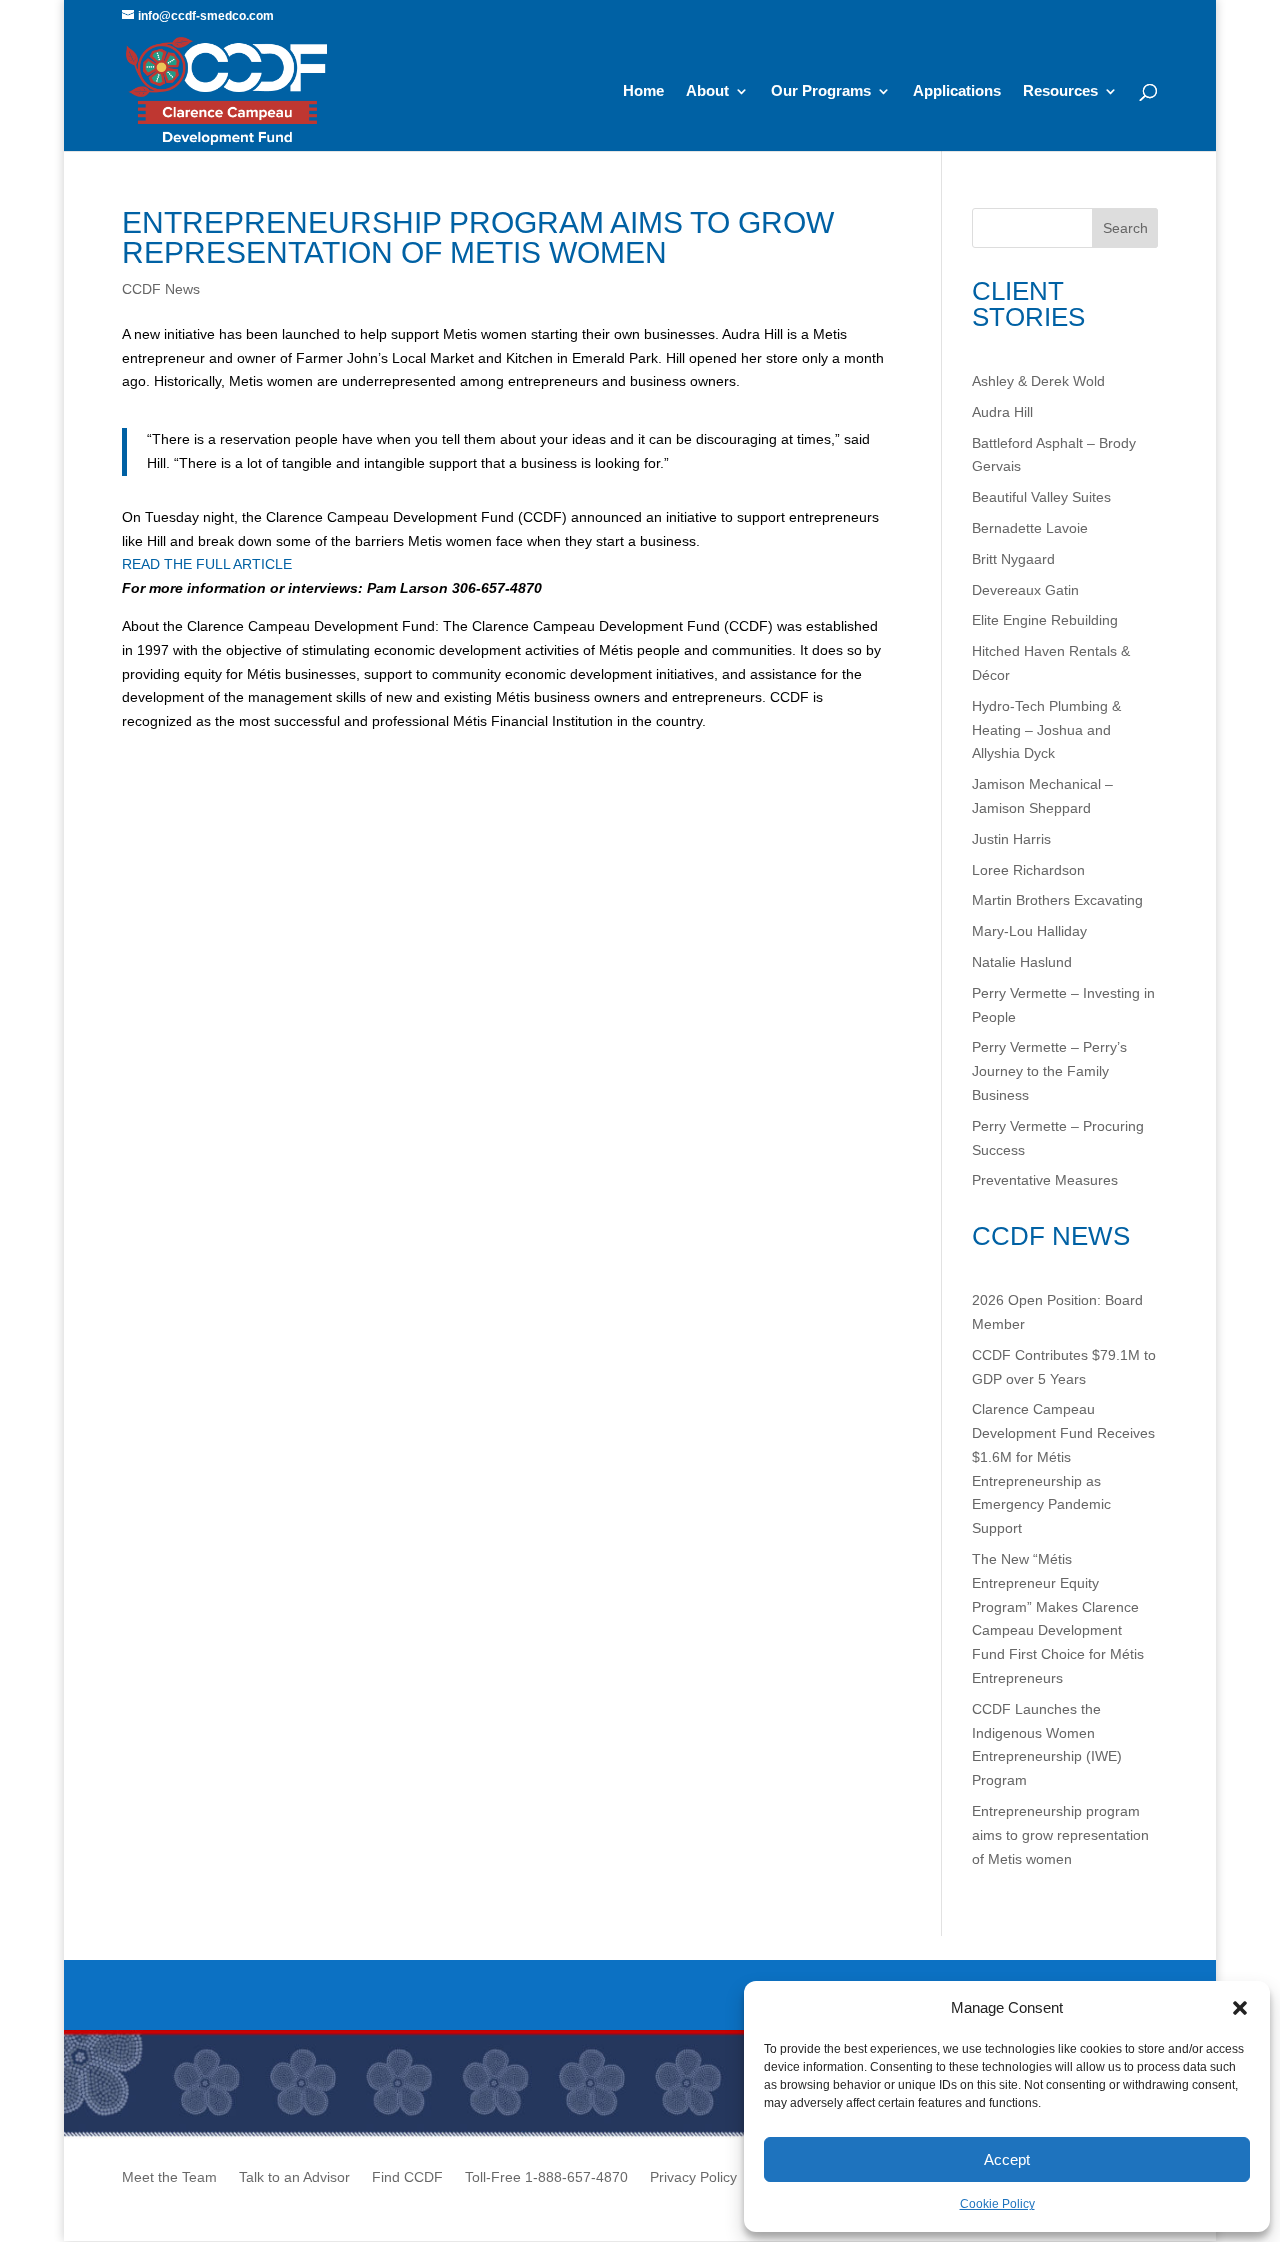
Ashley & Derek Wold (1038, 381)
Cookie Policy (997, 2204)
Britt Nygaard (1013, 559)
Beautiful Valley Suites (1041, 497)
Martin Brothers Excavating (1057, 900)
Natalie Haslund (1022, 962)
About (707, 91)
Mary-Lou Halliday (1029, 931)
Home (643, 91)
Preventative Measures (1045, 1180)
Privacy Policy (693, 2177)
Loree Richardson (1028, 870)
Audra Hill (1002, 412)
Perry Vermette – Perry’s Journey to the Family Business (1049, 1071)
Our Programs (821, 91)
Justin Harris (1011, 839)
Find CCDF (407, 2177)
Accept (1007, 2159)
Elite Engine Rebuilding (1045, 620)
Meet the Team (169, 2177)
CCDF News (161, 289)
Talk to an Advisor (294, 2177)
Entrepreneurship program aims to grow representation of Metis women (1060, 1835)
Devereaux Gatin (1025, 590)
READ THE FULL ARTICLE (209, 564)
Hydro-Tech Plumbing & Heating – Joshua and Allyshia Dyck (1046, 730)
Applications (957, 91)
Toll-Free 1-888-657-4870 (546, 2177)
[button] (1240, 2008)
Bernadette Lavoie (1030, 528)
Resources (1060, 91)
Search (1125, 228)
